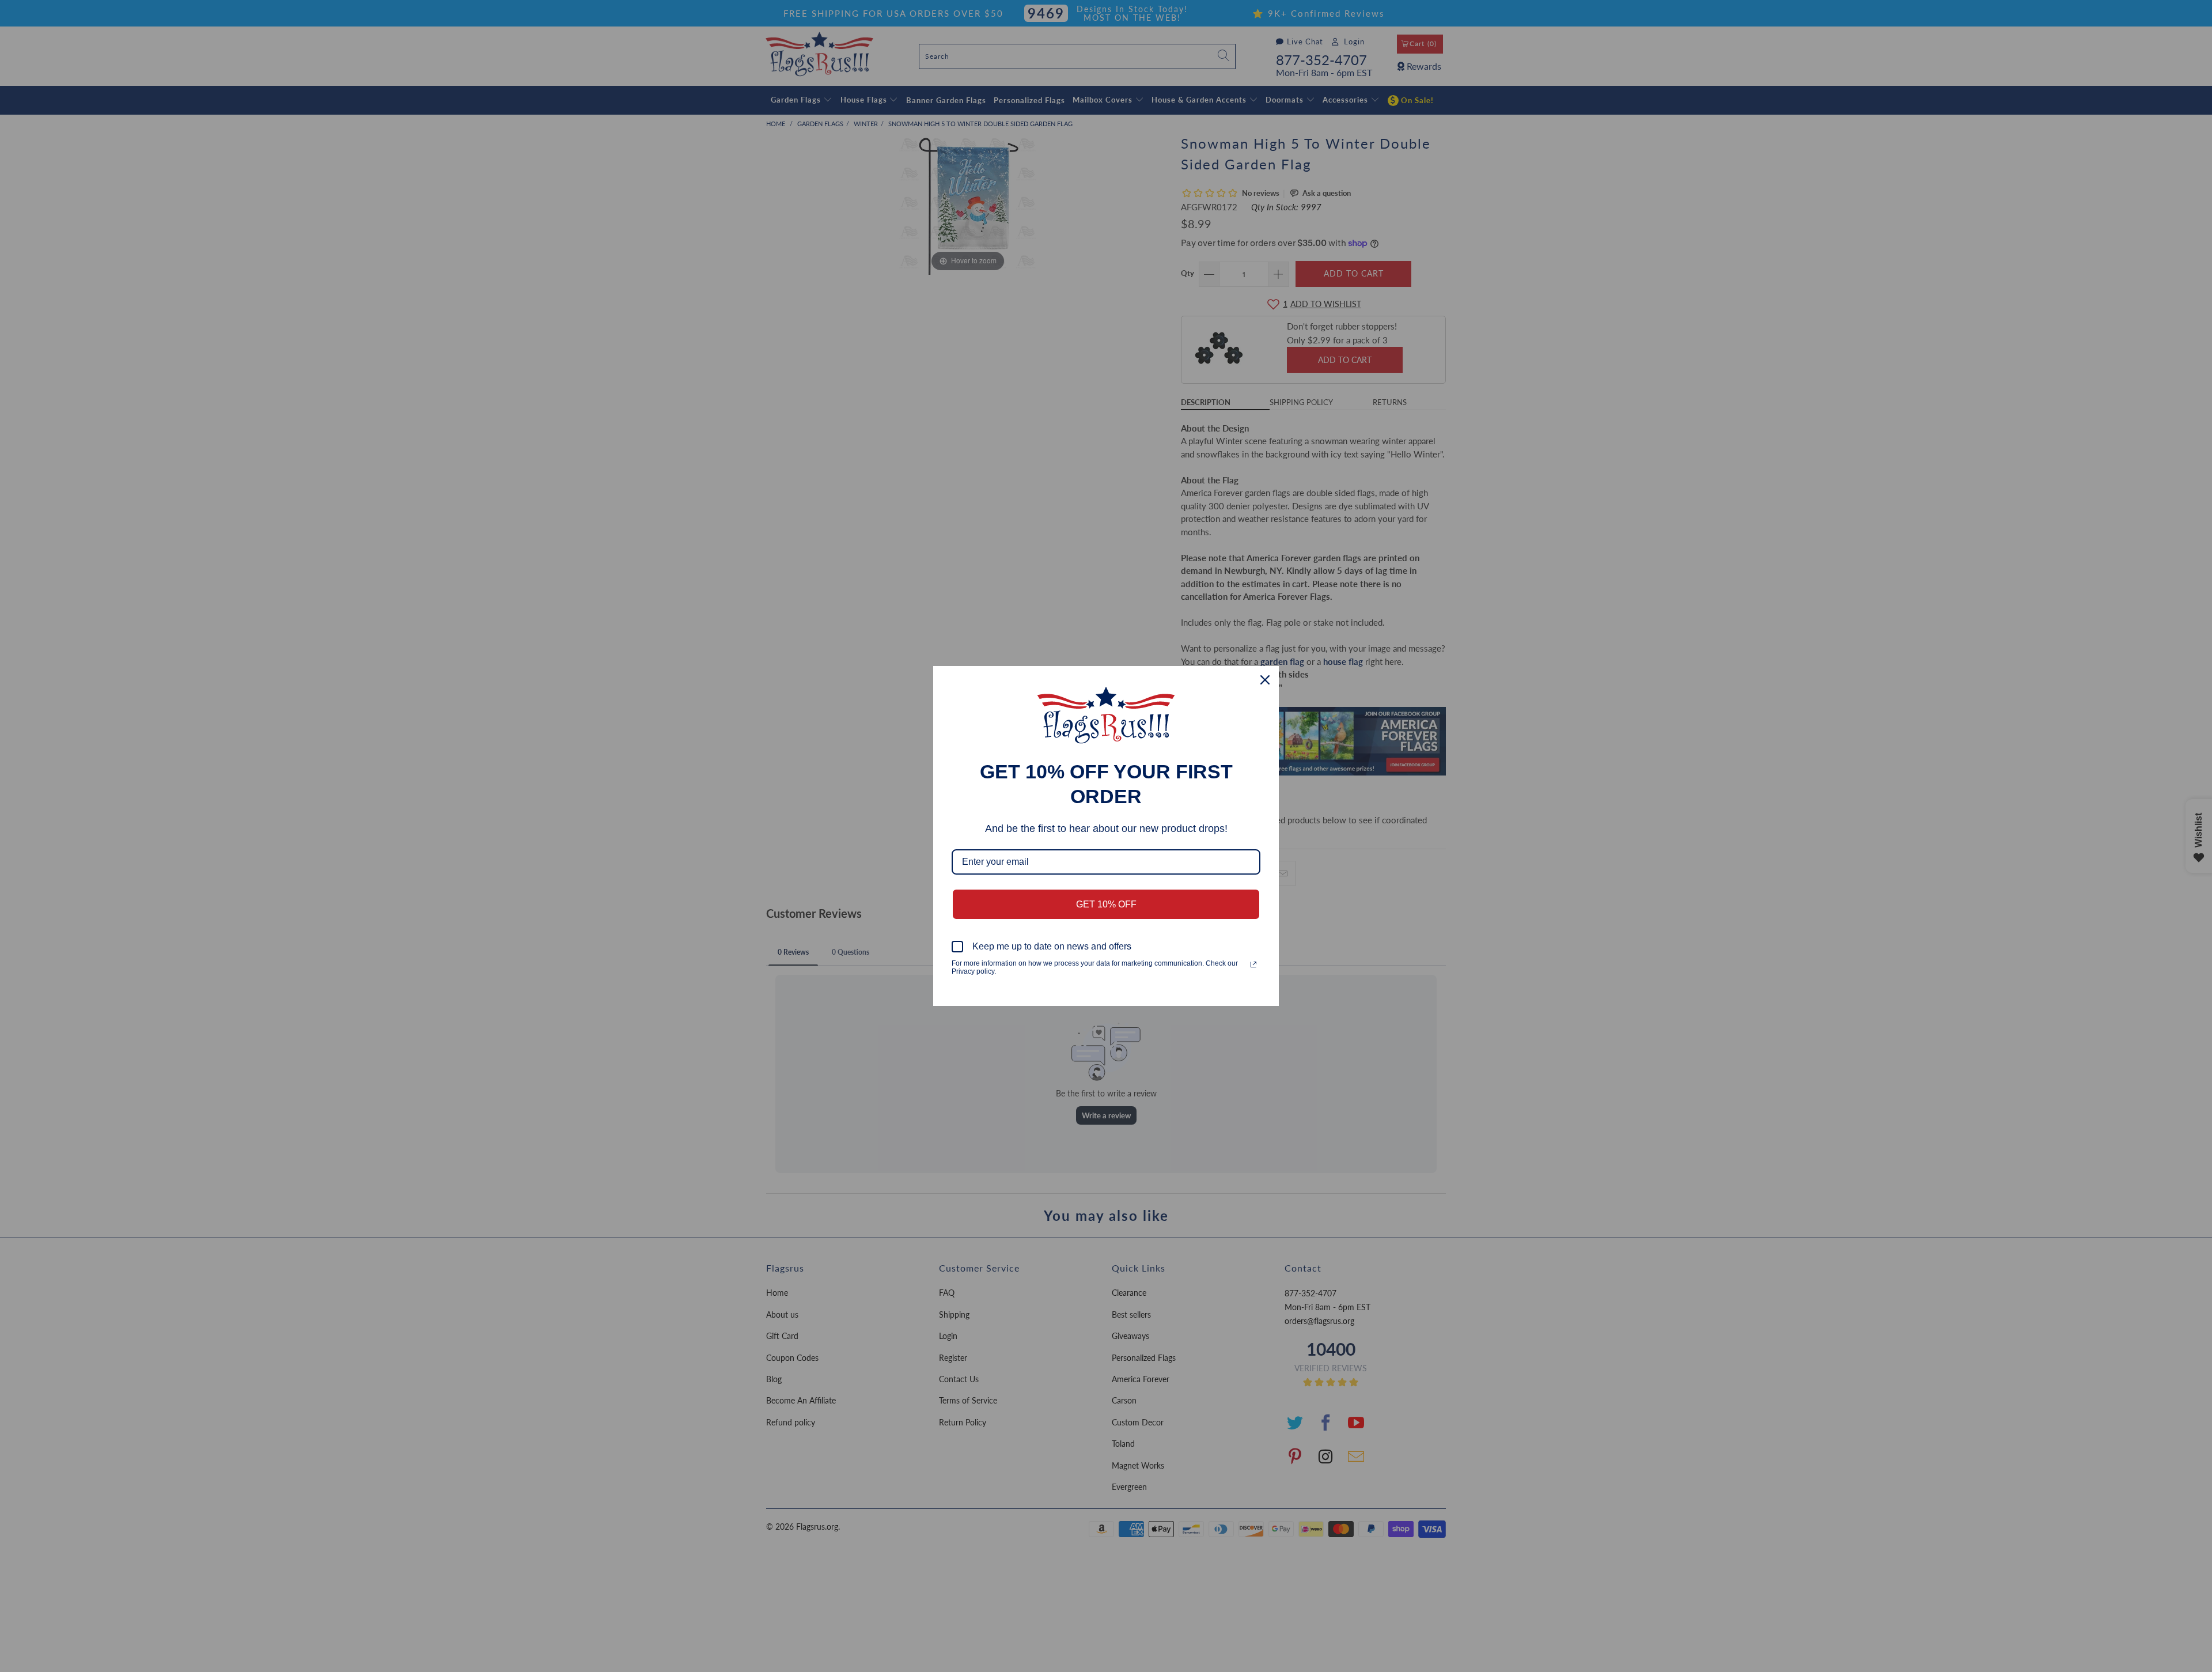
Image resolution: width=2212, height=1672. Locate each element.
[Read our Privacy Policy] (1253, 964)
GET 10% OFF (1106, 904)
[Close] (1265, 680)
